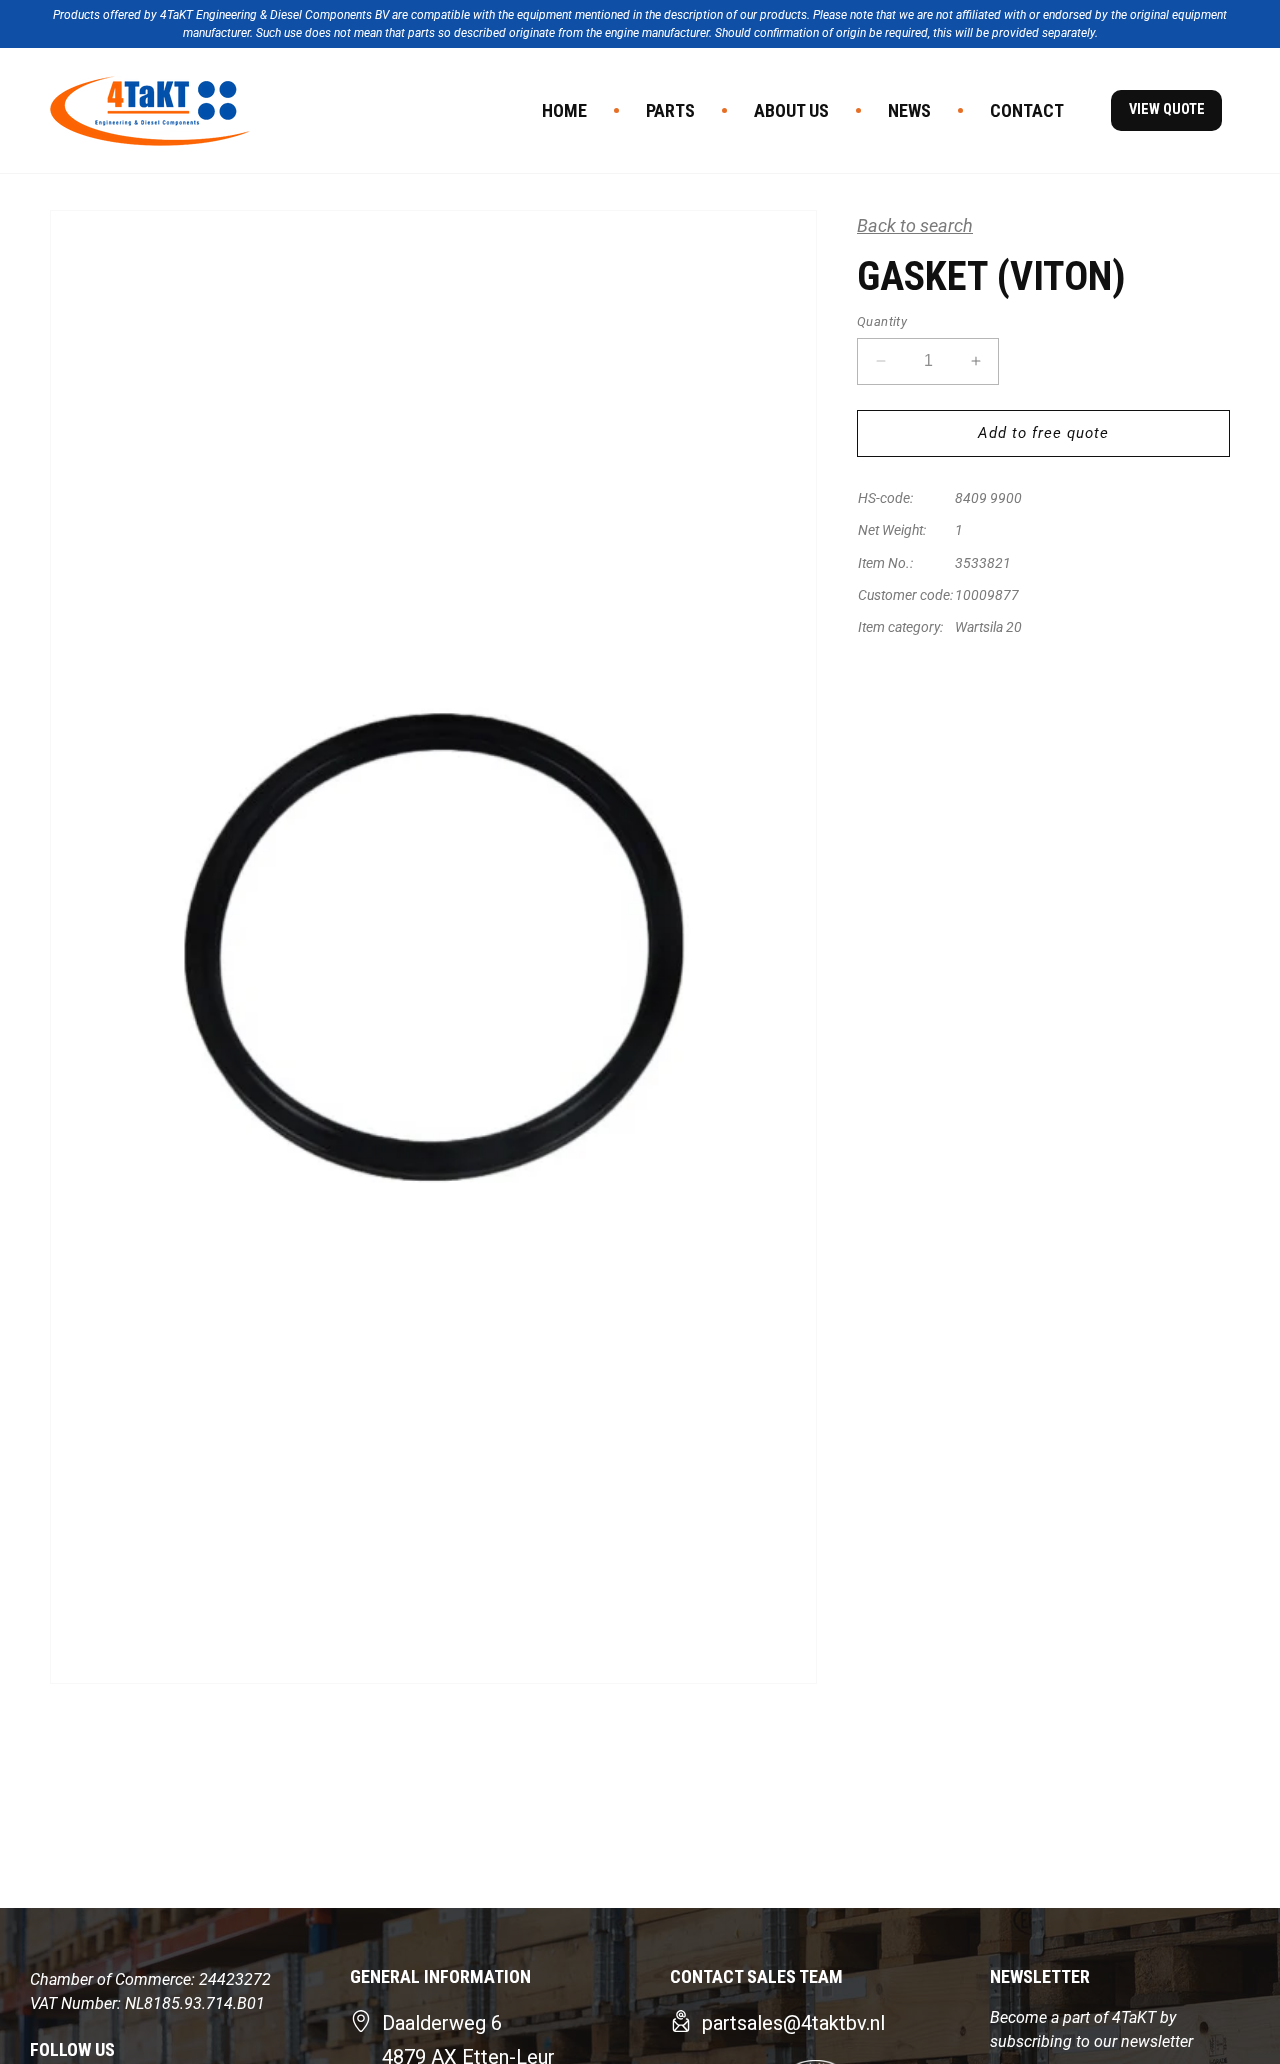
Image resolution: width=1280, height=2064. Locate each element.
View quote (1167, 109)
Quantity (882, 321)
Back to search (915, 225)
